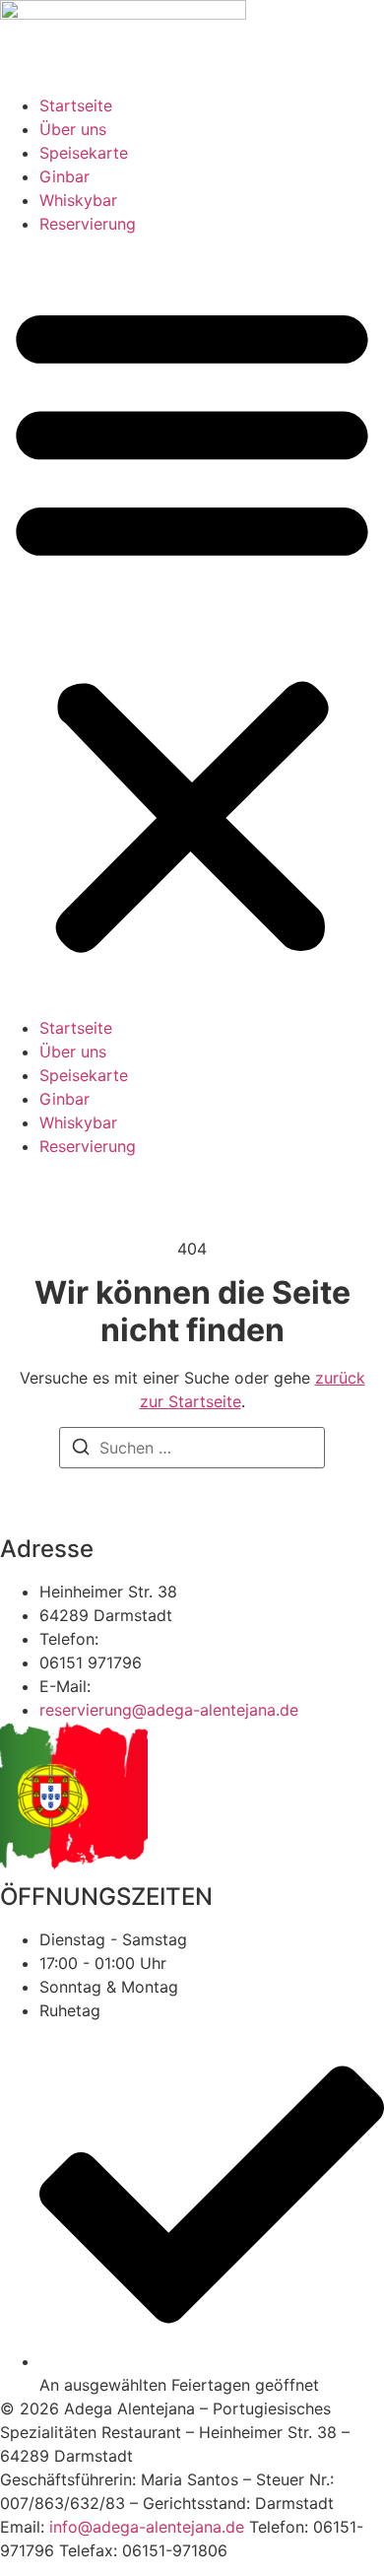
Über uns (73, 129)
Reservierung (88, 224)
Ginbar (64, 176)
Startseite (76, 105)
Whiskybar (78, 200)
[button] (192, 626)
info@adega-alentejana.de (147, 2527)
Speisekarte (84, 153)
